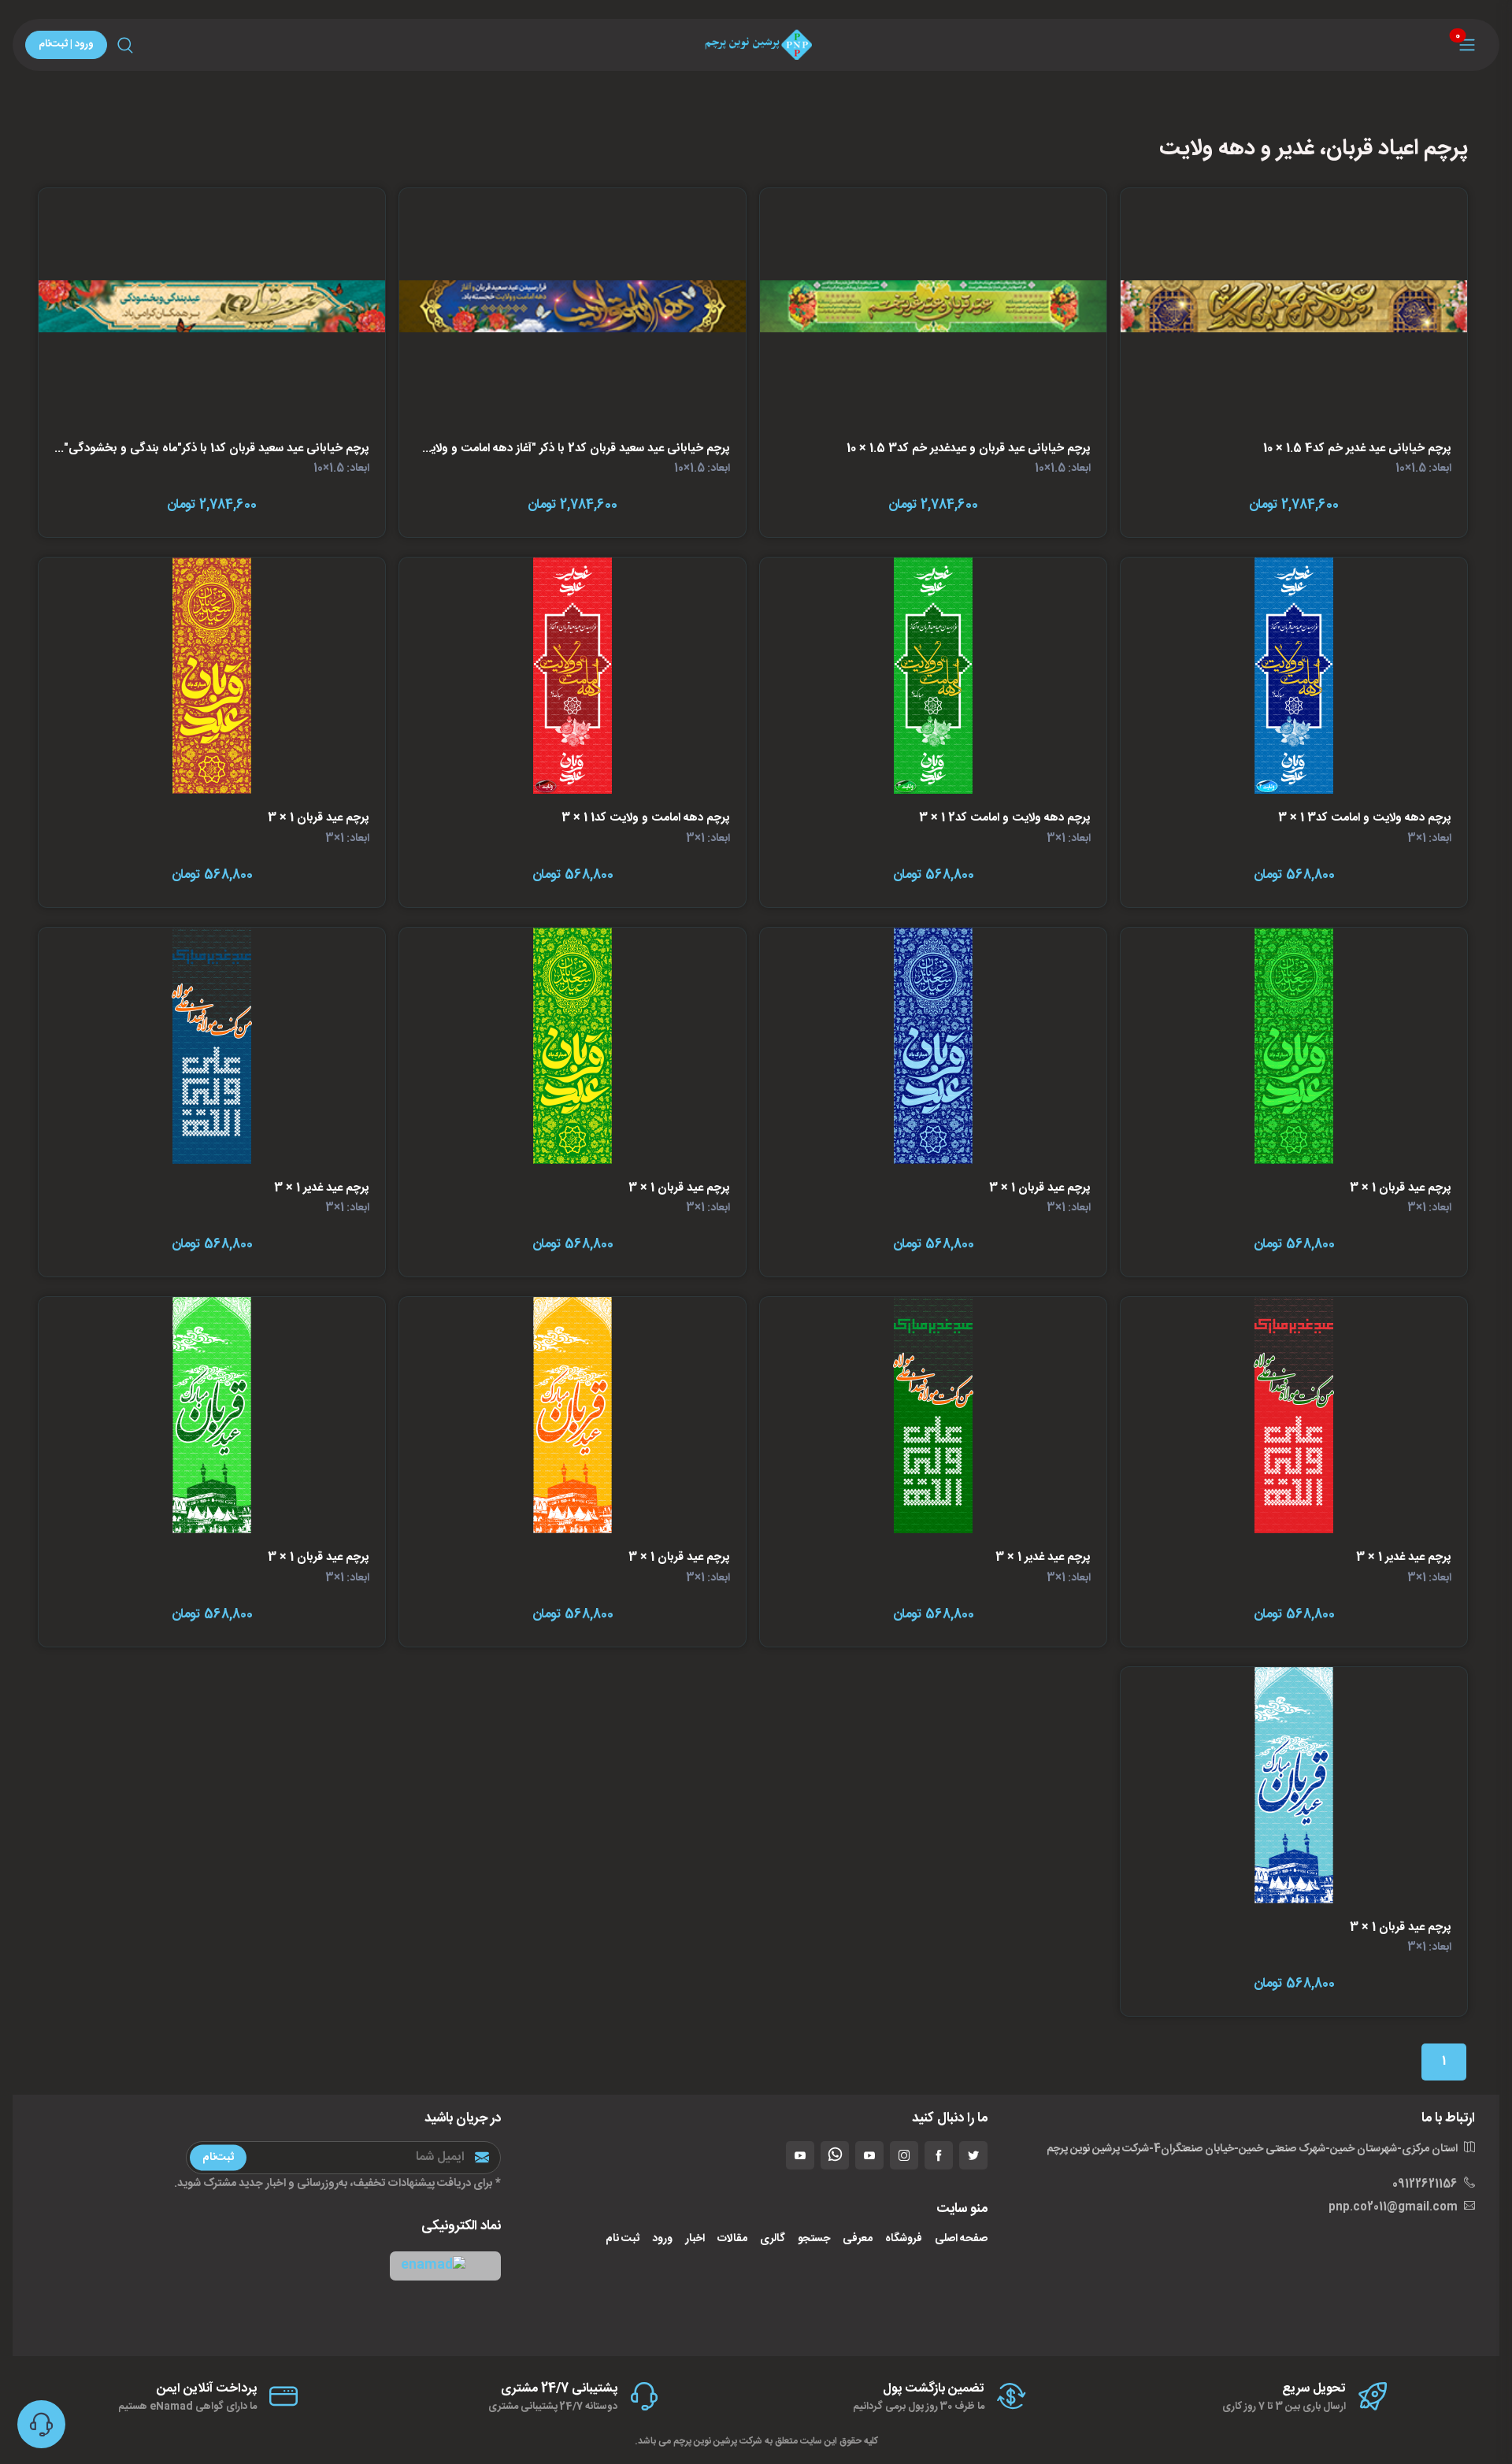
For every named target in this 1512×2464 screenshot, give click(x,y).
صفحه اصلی (961, 2239)
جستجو (814, 2239)
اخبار (695, 2239)
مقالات (732, 2239)
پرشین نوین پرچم (705, 2441)
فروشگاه (904, 2239)
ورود (662, 2239)
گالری (773, 2239)
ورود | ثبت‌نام (66, 44)
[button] (445, 2266)
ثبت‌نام (218, 2157)
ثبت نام (623, 2239)
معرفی (858, 2239)
